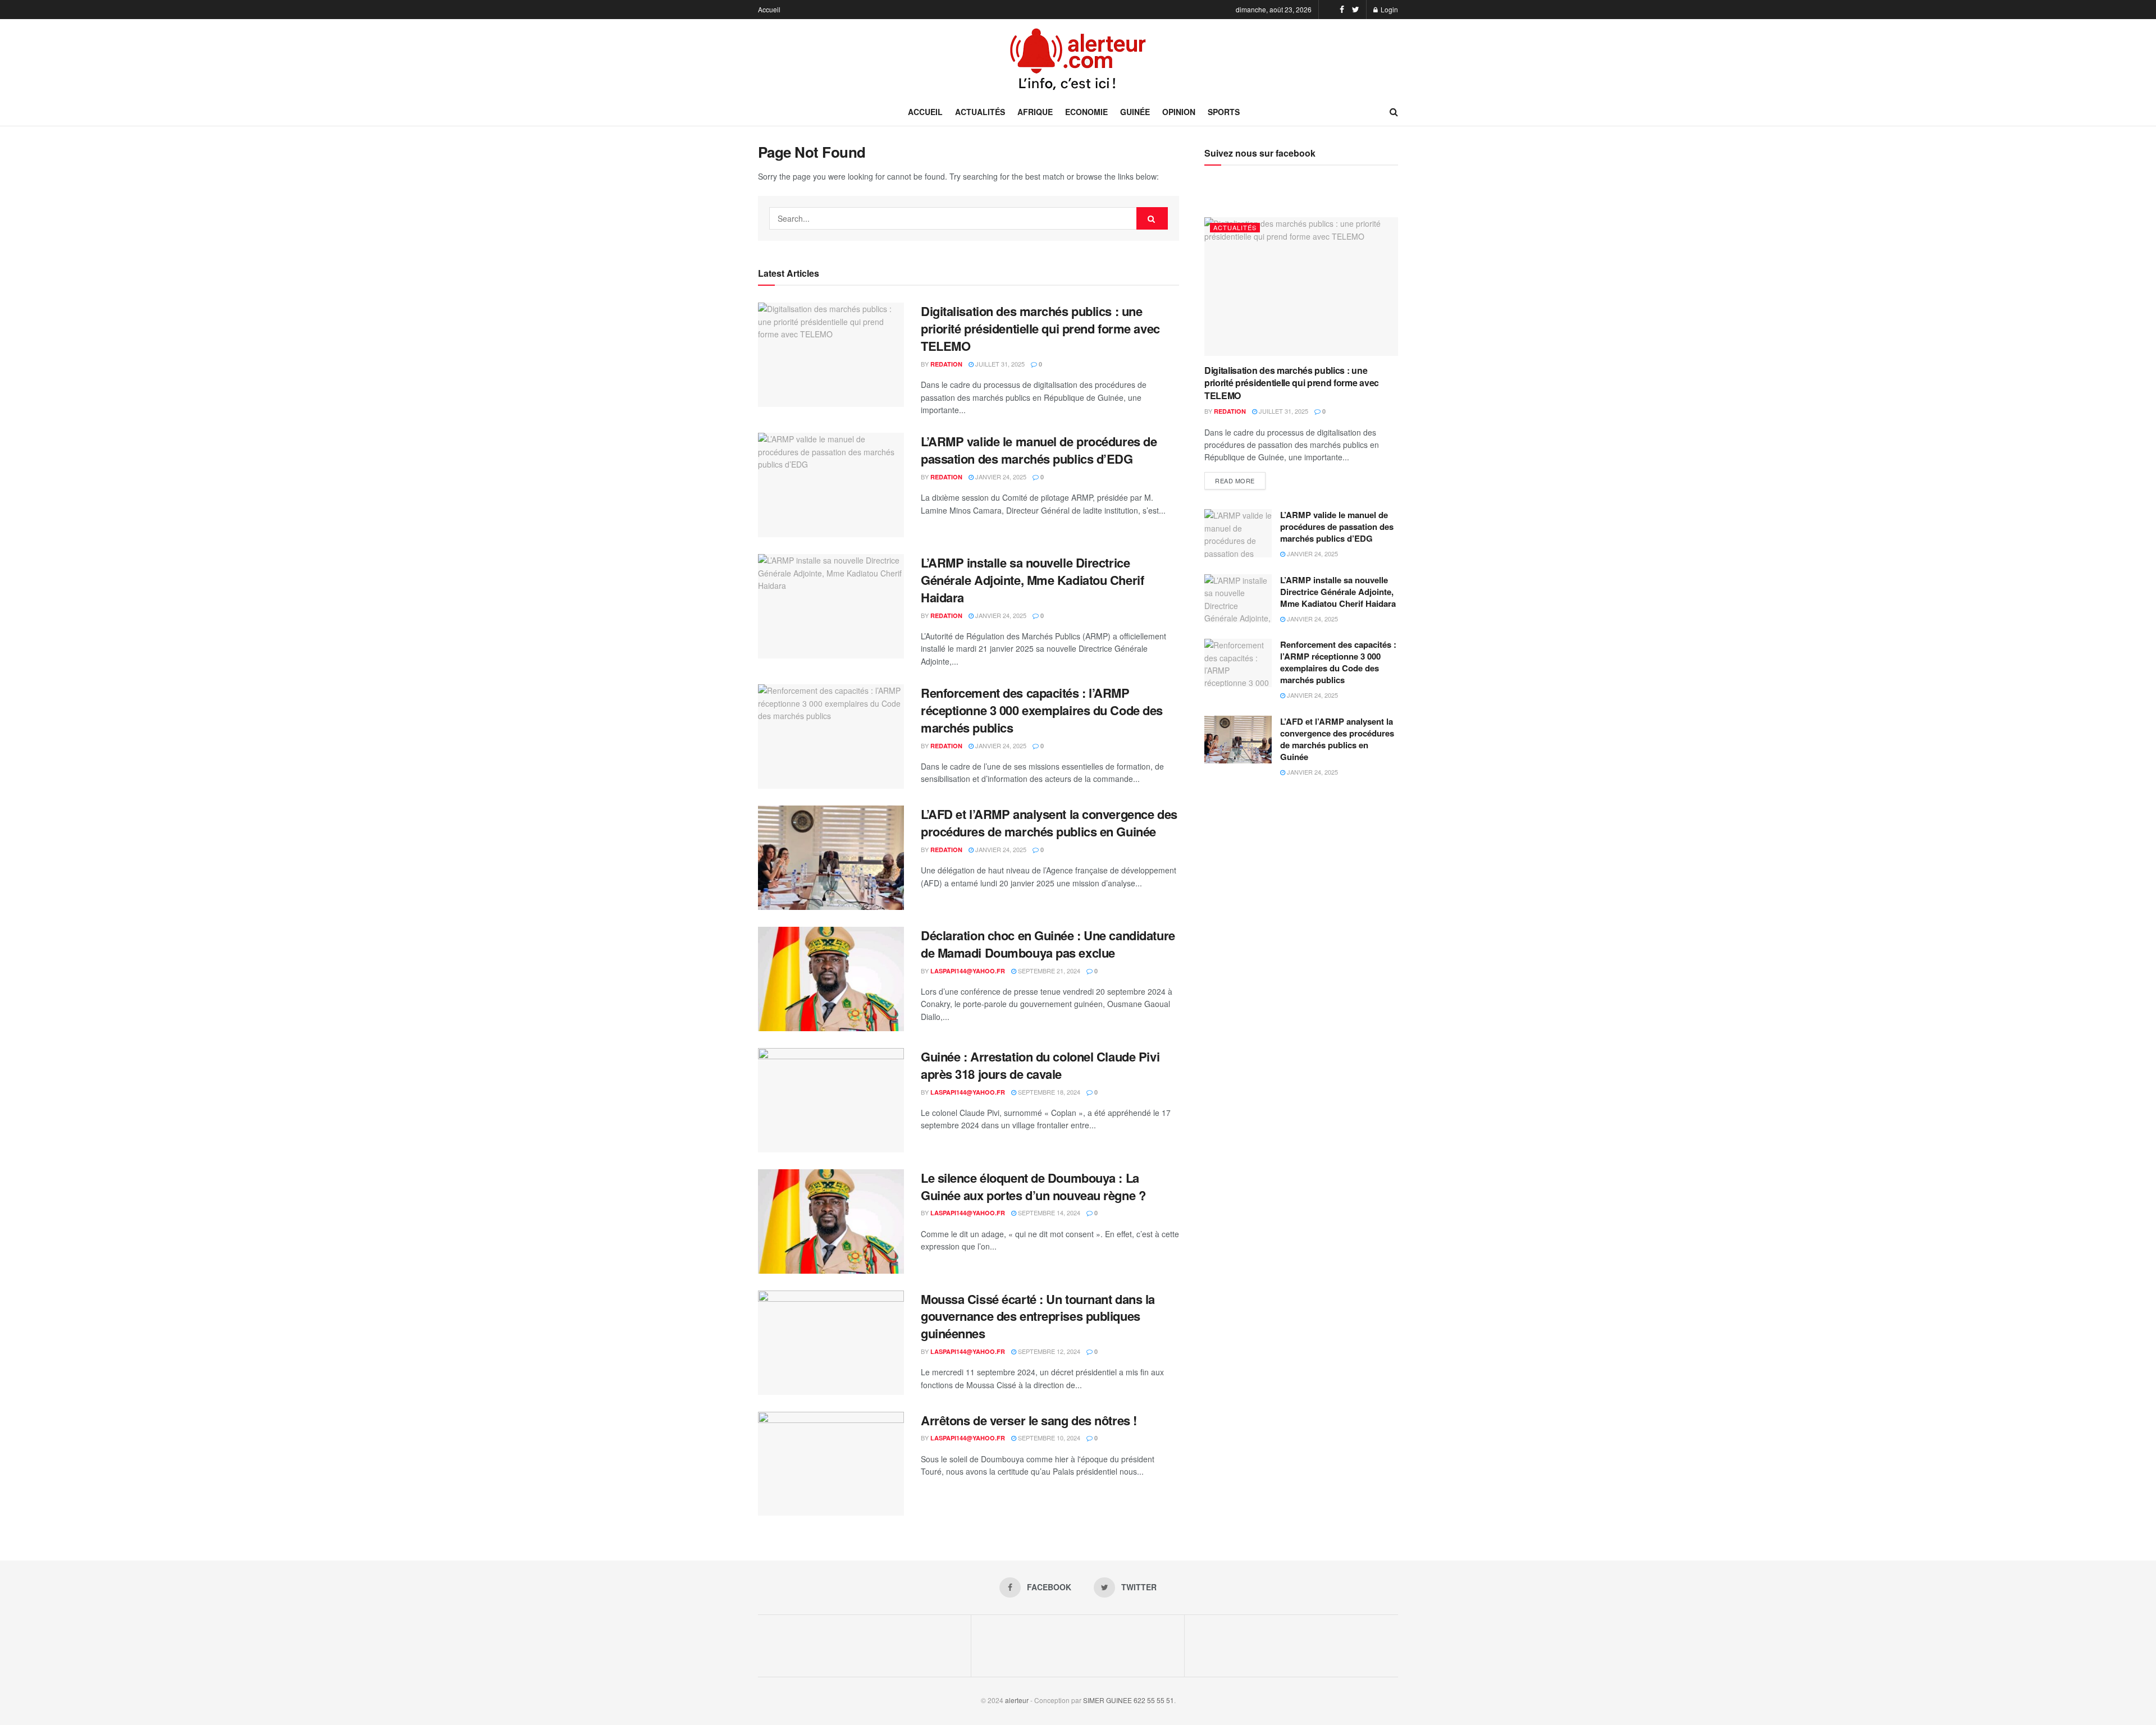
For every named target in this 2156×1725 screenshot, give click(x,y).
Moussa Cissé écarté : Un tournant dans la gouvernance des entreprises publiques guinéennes (1038, 1316)
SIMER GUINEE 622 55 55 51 (1129, 1700)
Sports (1224, 112)
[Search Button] (1152, 218)
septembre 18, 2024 (1048, 1092)
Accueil (769, 9)
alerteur (1017, 1700)
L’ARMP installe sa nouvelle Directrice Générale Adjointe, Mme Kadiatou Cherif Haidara (1032, 580)
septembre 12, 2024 (1048, 1351)
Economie (1086, 112)
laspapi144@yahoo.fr (968, 971)
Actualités (980, 112)
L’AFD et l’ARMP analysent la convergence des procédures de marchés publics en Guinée (1049, 823)
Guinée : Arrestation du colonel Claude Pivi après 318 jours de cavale (1040, 1065)
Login (1388, 9)
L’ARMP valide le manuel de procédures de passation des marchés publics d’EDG (1039, 450)
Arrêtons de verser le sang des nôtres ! (1029, 1420)
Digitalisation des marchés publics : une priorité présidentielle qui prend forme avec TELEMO (1040, 328)
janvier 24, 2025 (1000, 477)
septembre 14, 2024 (1048, 1212)
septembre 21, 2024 (1048, 971)
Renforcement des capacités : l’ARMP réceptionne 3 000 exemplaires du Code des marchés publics (1042, 710)
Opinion (1179, 112)
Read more (1235, 481)
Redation (946, 364)
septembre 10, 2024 (1048, 1438)
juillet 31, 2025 (999, 364)
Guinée (1135, 112)
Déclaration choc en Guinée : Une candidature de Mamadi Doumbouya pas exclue (1048, 944)
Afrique (1035, 112)
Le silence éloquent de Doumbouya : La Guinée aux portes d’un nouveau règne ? (1033, 1186)
